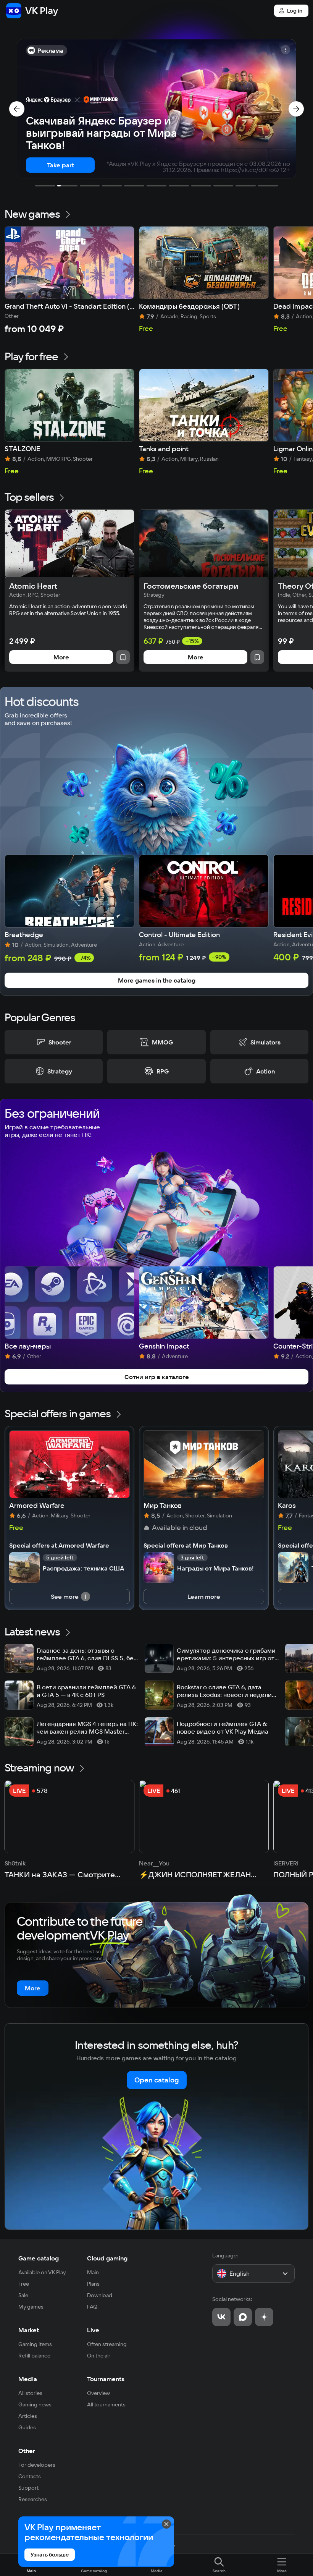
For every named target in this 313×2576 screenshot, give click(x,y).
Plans (93, 2284)
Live (93, 2330)
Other (27, 2451)
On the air (99, 2356)
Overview (98, 2393)
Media (28, 2379)
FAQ (92, 2307)
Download (100, 2295)
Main (93, 2272)
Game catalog (39, 2258)
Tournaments (106, 2379)
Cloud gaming (107, 2258)
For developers (37, 2465)
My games (31, 2307)
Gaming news (35, 2404)
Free (24, 2284)
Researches (33, 2499)
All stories (30, 2393)
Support (28, 2488)
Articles (28, 2416)
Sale (23, 2295)
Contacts (30, 2476)
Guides (27, 2427)
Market (29, 2330)
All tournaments (106, 2404)
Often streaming (107, 2344)
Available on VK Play (42, 2272)
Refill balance (34, 2356)
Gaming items (35, 2344)
